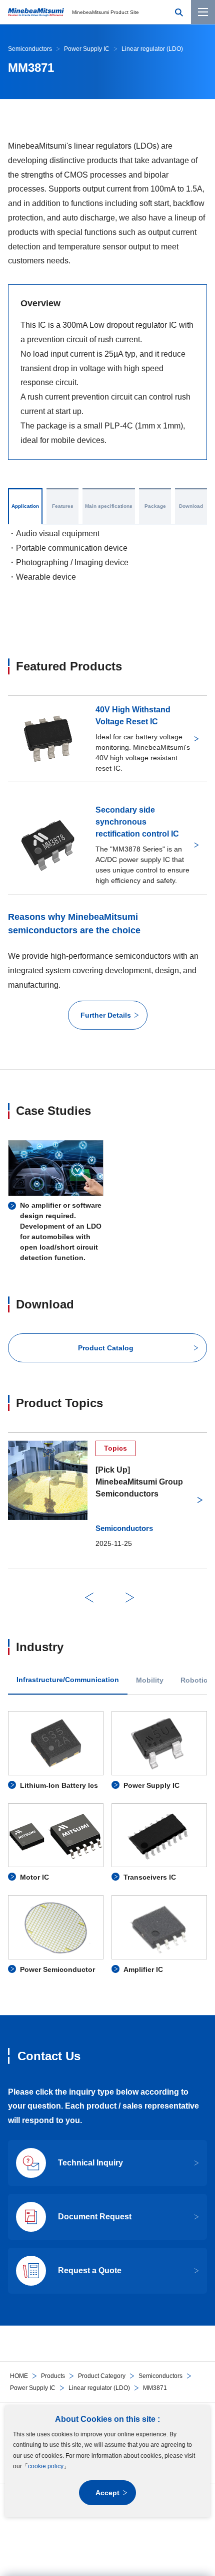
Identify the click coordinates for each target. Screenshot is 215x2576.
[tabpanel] (107, 1843)
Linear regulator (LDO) (99, 2388)
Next (130, 1598)
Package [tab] (155, 506)
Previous (89, 1598)
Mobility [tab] (150, 1680)
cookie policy (46, 2466)
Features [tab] (63, 506)
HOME (19, 2376)
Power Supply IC (33, 2388)
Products (53, 2376)
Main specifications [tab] (109, 506)
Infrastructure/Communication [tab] (68, 1680)
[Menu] (203, 12)
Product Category (102, 2376)
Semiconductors (160, 2376)
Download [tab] (191, 506)
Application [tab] (25, 506)
